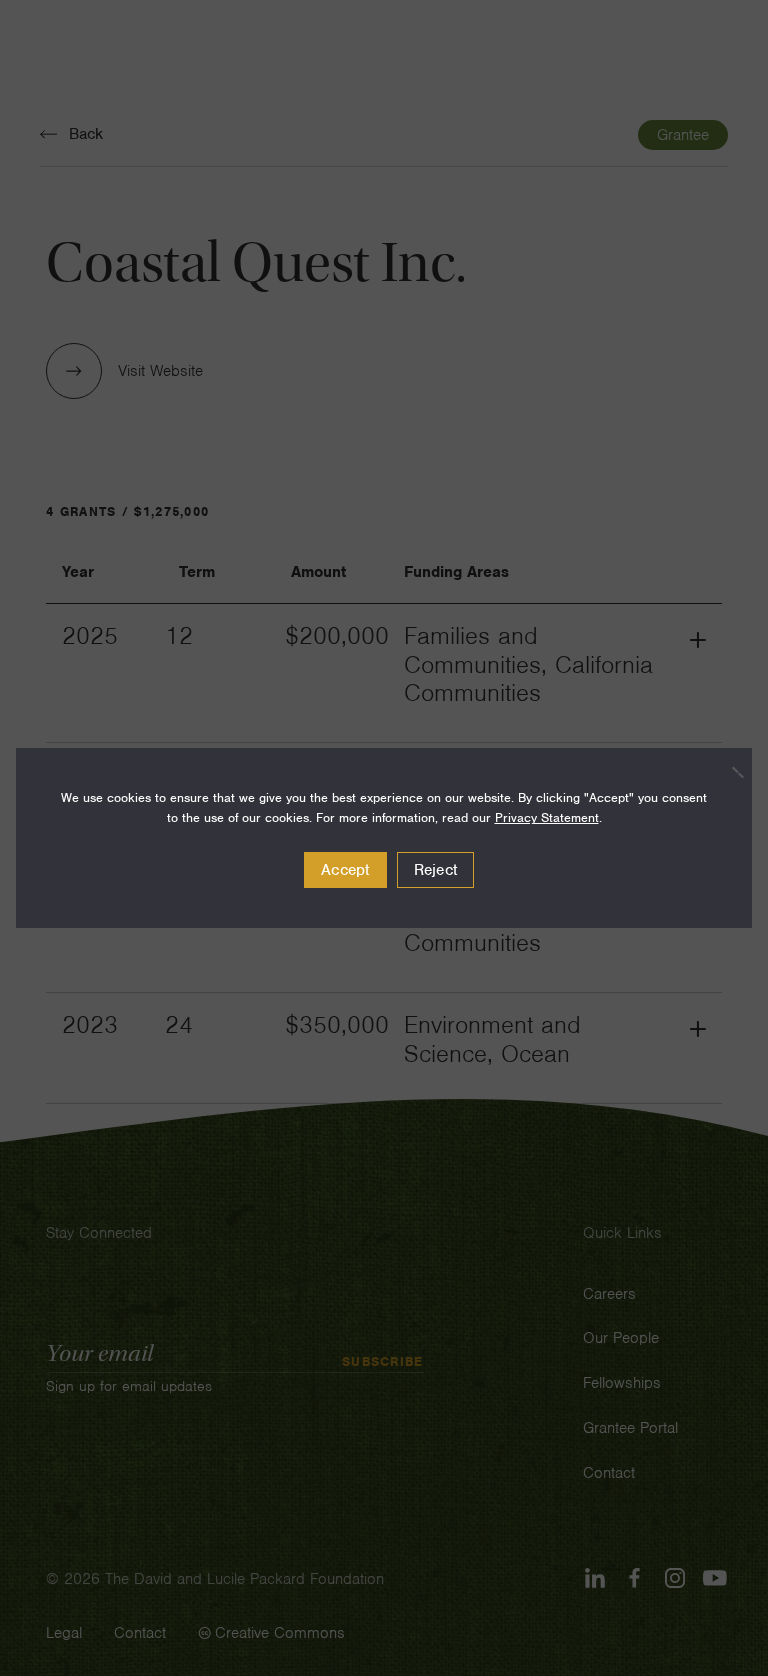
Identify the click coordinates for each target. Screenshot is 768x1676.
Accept (345, 870)
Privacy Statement (547, 817)
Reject (436, 870)
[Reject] (727, 772)
